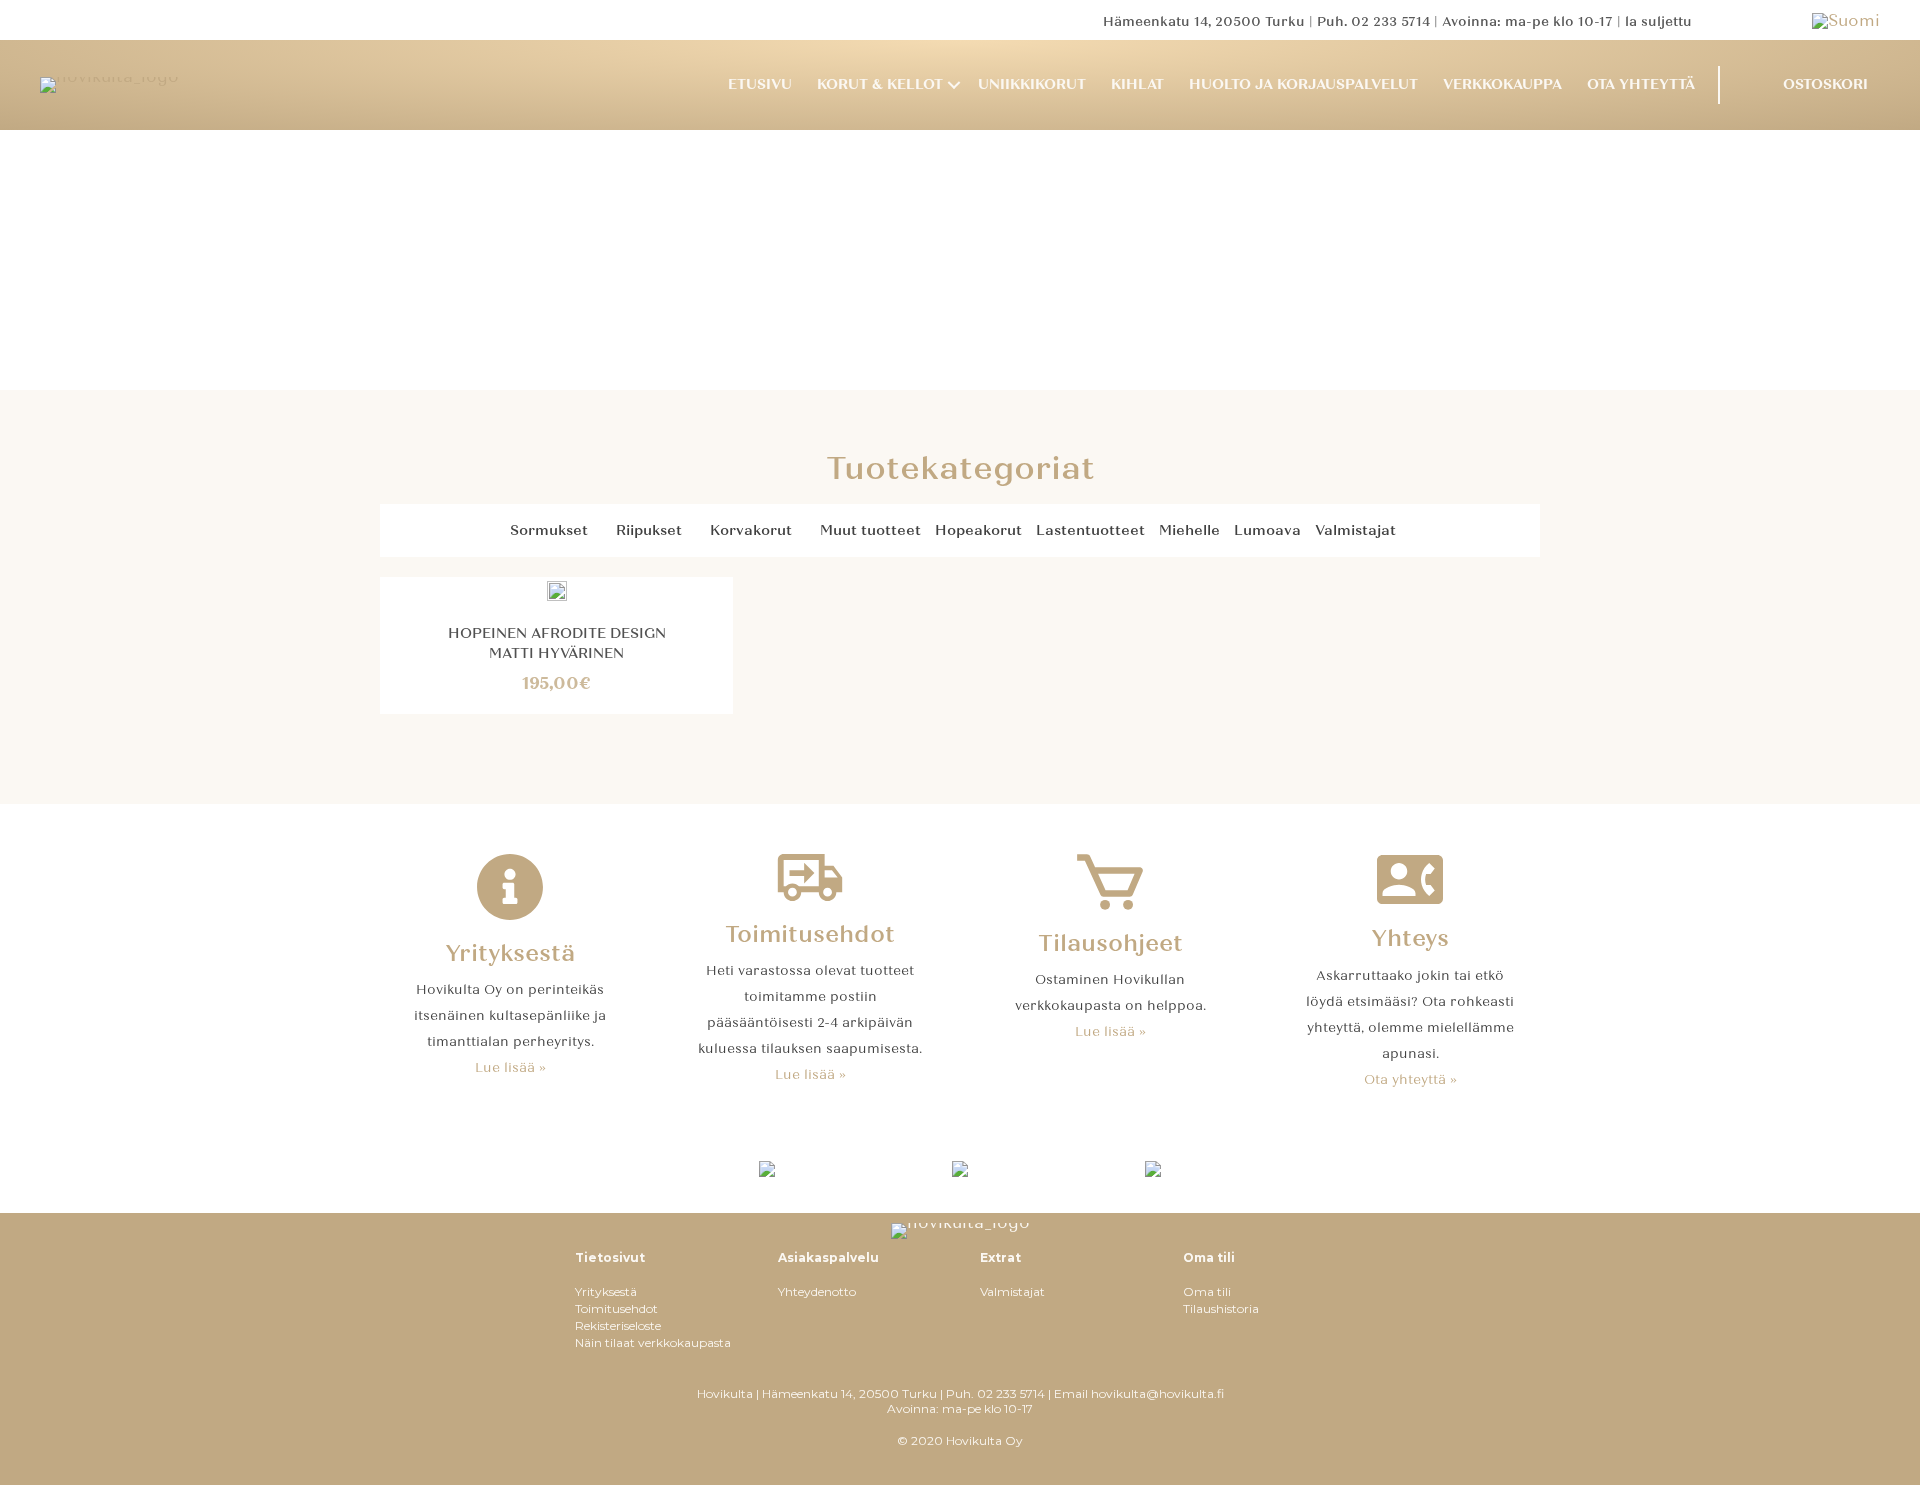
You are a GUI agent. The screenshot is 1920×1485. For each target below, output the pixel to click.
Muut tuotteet (870, 530)
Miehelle (1189, 530)
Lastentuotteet (1090, 530)
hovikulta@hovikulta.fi (1157, 1393)
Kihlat (1137, 84)
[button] (954, 85)
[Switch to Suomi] (1846, 20)
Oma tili (1207, 1291)
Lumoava (1267, 530)
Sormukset (549, 530)
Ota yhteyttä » (1410, 1080)
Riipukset (649, 530)
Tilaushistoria (1221, 1308)
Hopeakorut (978, 530)
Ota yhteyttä (1641, 84)
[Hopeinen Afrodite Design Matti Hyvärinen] (557, 589)
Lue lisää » (510, 1068)
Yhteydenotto (817, 1291)
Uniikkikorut (1032, 84)
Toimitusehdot (616, 1308)
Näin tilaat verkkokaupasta (653, 1342)
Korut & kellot (880, 84)
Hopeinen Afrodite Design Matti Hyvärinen (557, 643)
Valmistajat (1355, 530)
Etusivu (760, 84)
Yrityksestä (606, 1291)
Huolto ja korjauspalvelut (1303, 84)
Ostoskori (1825, 84)
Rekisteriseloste (618, 1325)
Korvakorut (751, 530)
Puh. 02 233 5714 (1373, 22)
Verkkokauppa (1502, 84)
